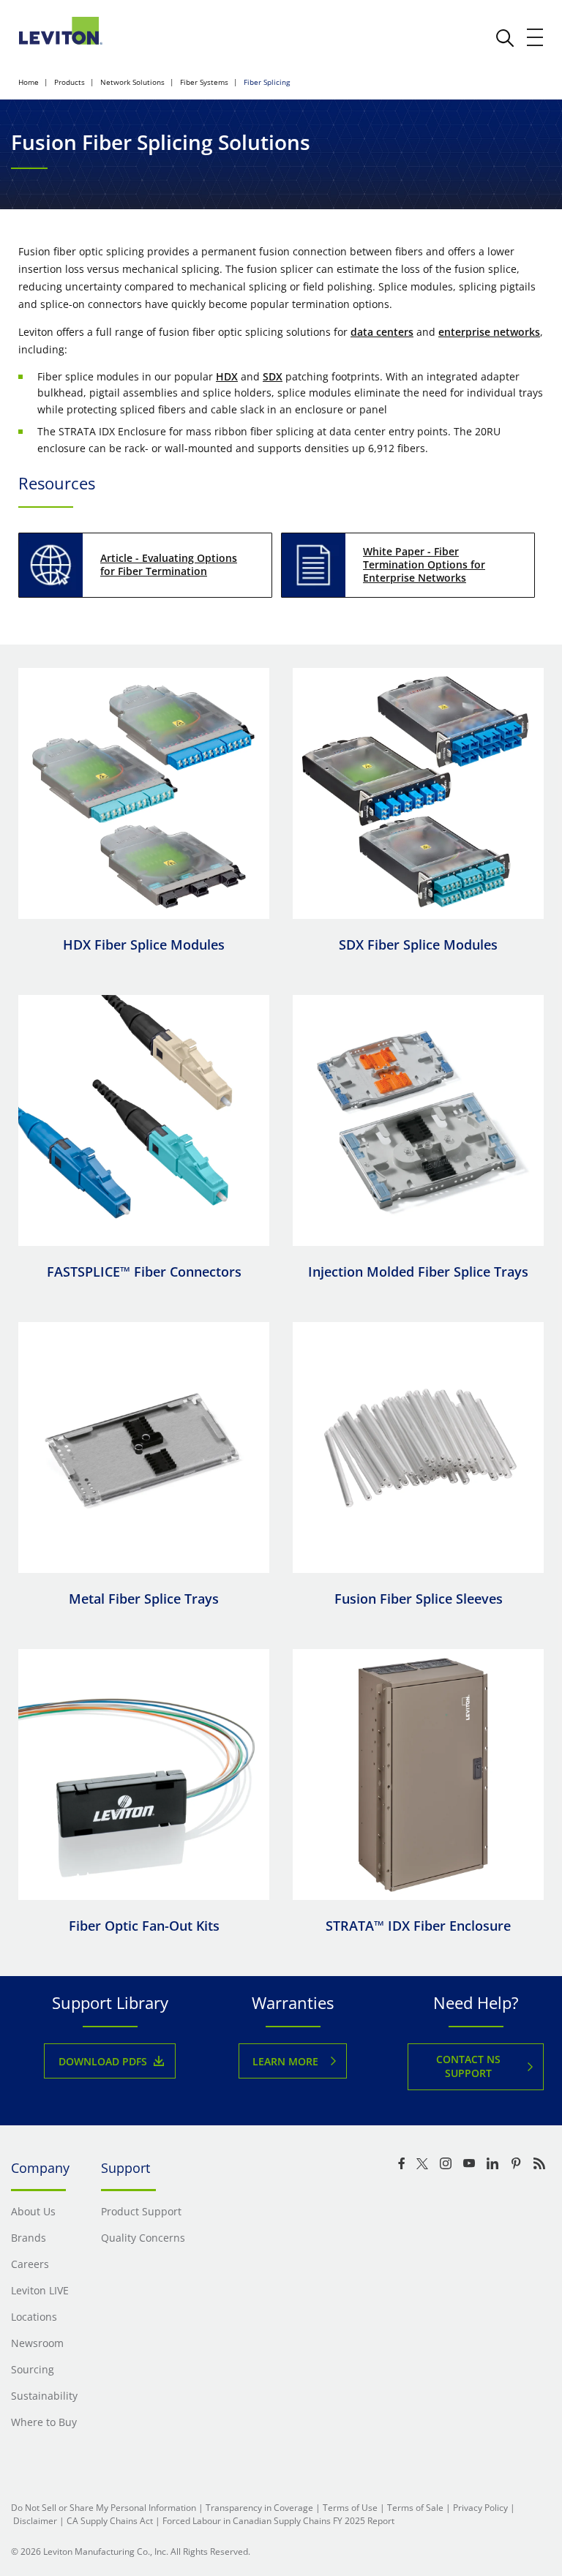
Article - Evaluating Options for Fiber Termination (169, 564)
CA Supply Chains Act (110, 2521)
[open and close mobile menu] (536, 37)
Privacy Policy (480, 2508)
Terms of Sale (415, 2508)
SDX (273, 376)
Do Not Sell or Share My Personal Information (104, 2508)
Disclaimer (35, 2521)
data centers (382, 332)
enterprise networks (489, 332)
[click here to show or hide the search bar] (505, 38)
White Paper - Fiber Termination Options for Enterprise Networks (424, 564)
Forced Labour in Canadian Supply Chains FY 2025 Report (278, 2521)
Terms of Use (350, 2508)
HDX (227, 376)
